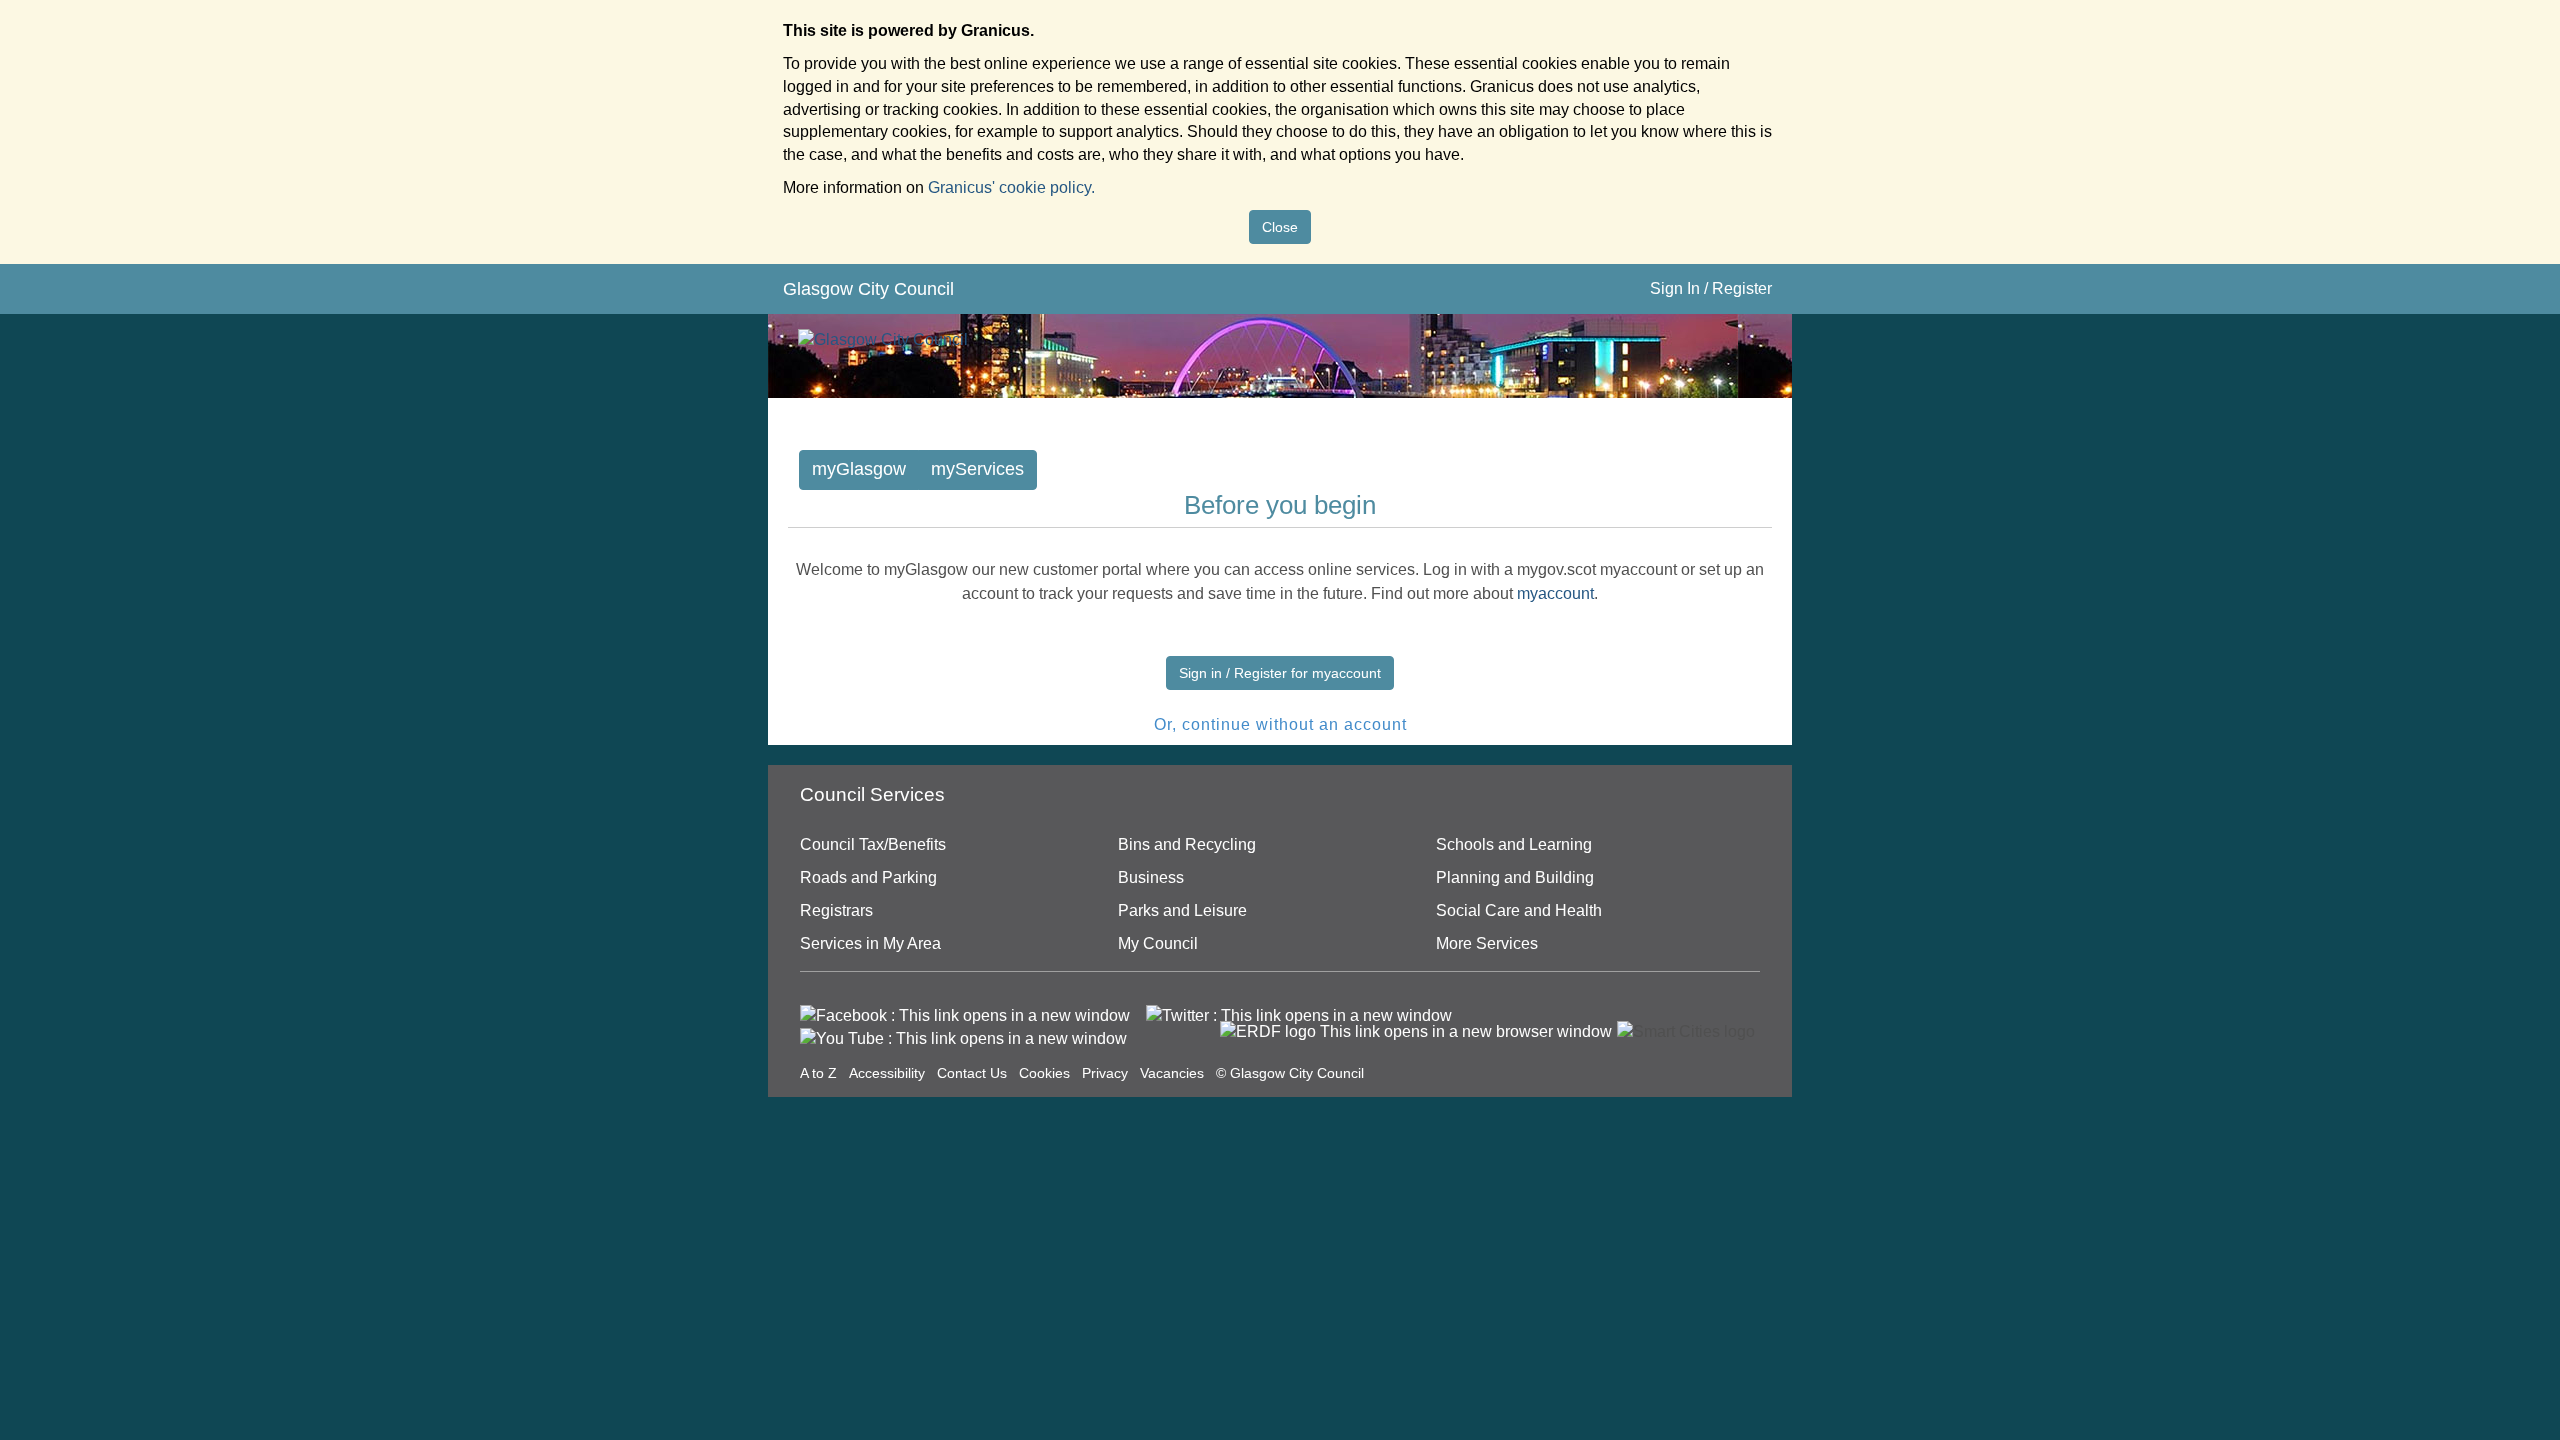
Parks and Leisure (1182, 910)
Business (1151, 877)
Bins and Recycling (1187, 844)
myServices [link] (977, 469)
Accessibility (887, 1073)
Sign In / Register (1711, 288)
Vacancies (1172, 1073)
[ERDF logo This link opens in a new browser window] (1416, 1031)
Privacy (1105, 1073)
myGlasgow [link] (859, 469)
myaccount (1555, 593)
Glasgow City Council (868, 289)
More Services (1487, 943)
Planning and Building (1515, 877)
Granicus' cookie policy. (1011, 187)
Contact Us (972, 1073)
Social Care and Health (1519, 910)
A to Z (818, 1073)
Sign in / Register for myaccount (1280, 673)
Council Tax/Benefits (873, 844)
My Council (1158, 943)
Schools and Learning (1514, 844)
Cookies (1044, 1073)
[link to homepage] (883, 331)
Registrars (836, 910)
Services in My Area (870, 943)
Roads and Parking (868, 877)
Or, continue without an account (1280, 724)
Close (1280, 227)
